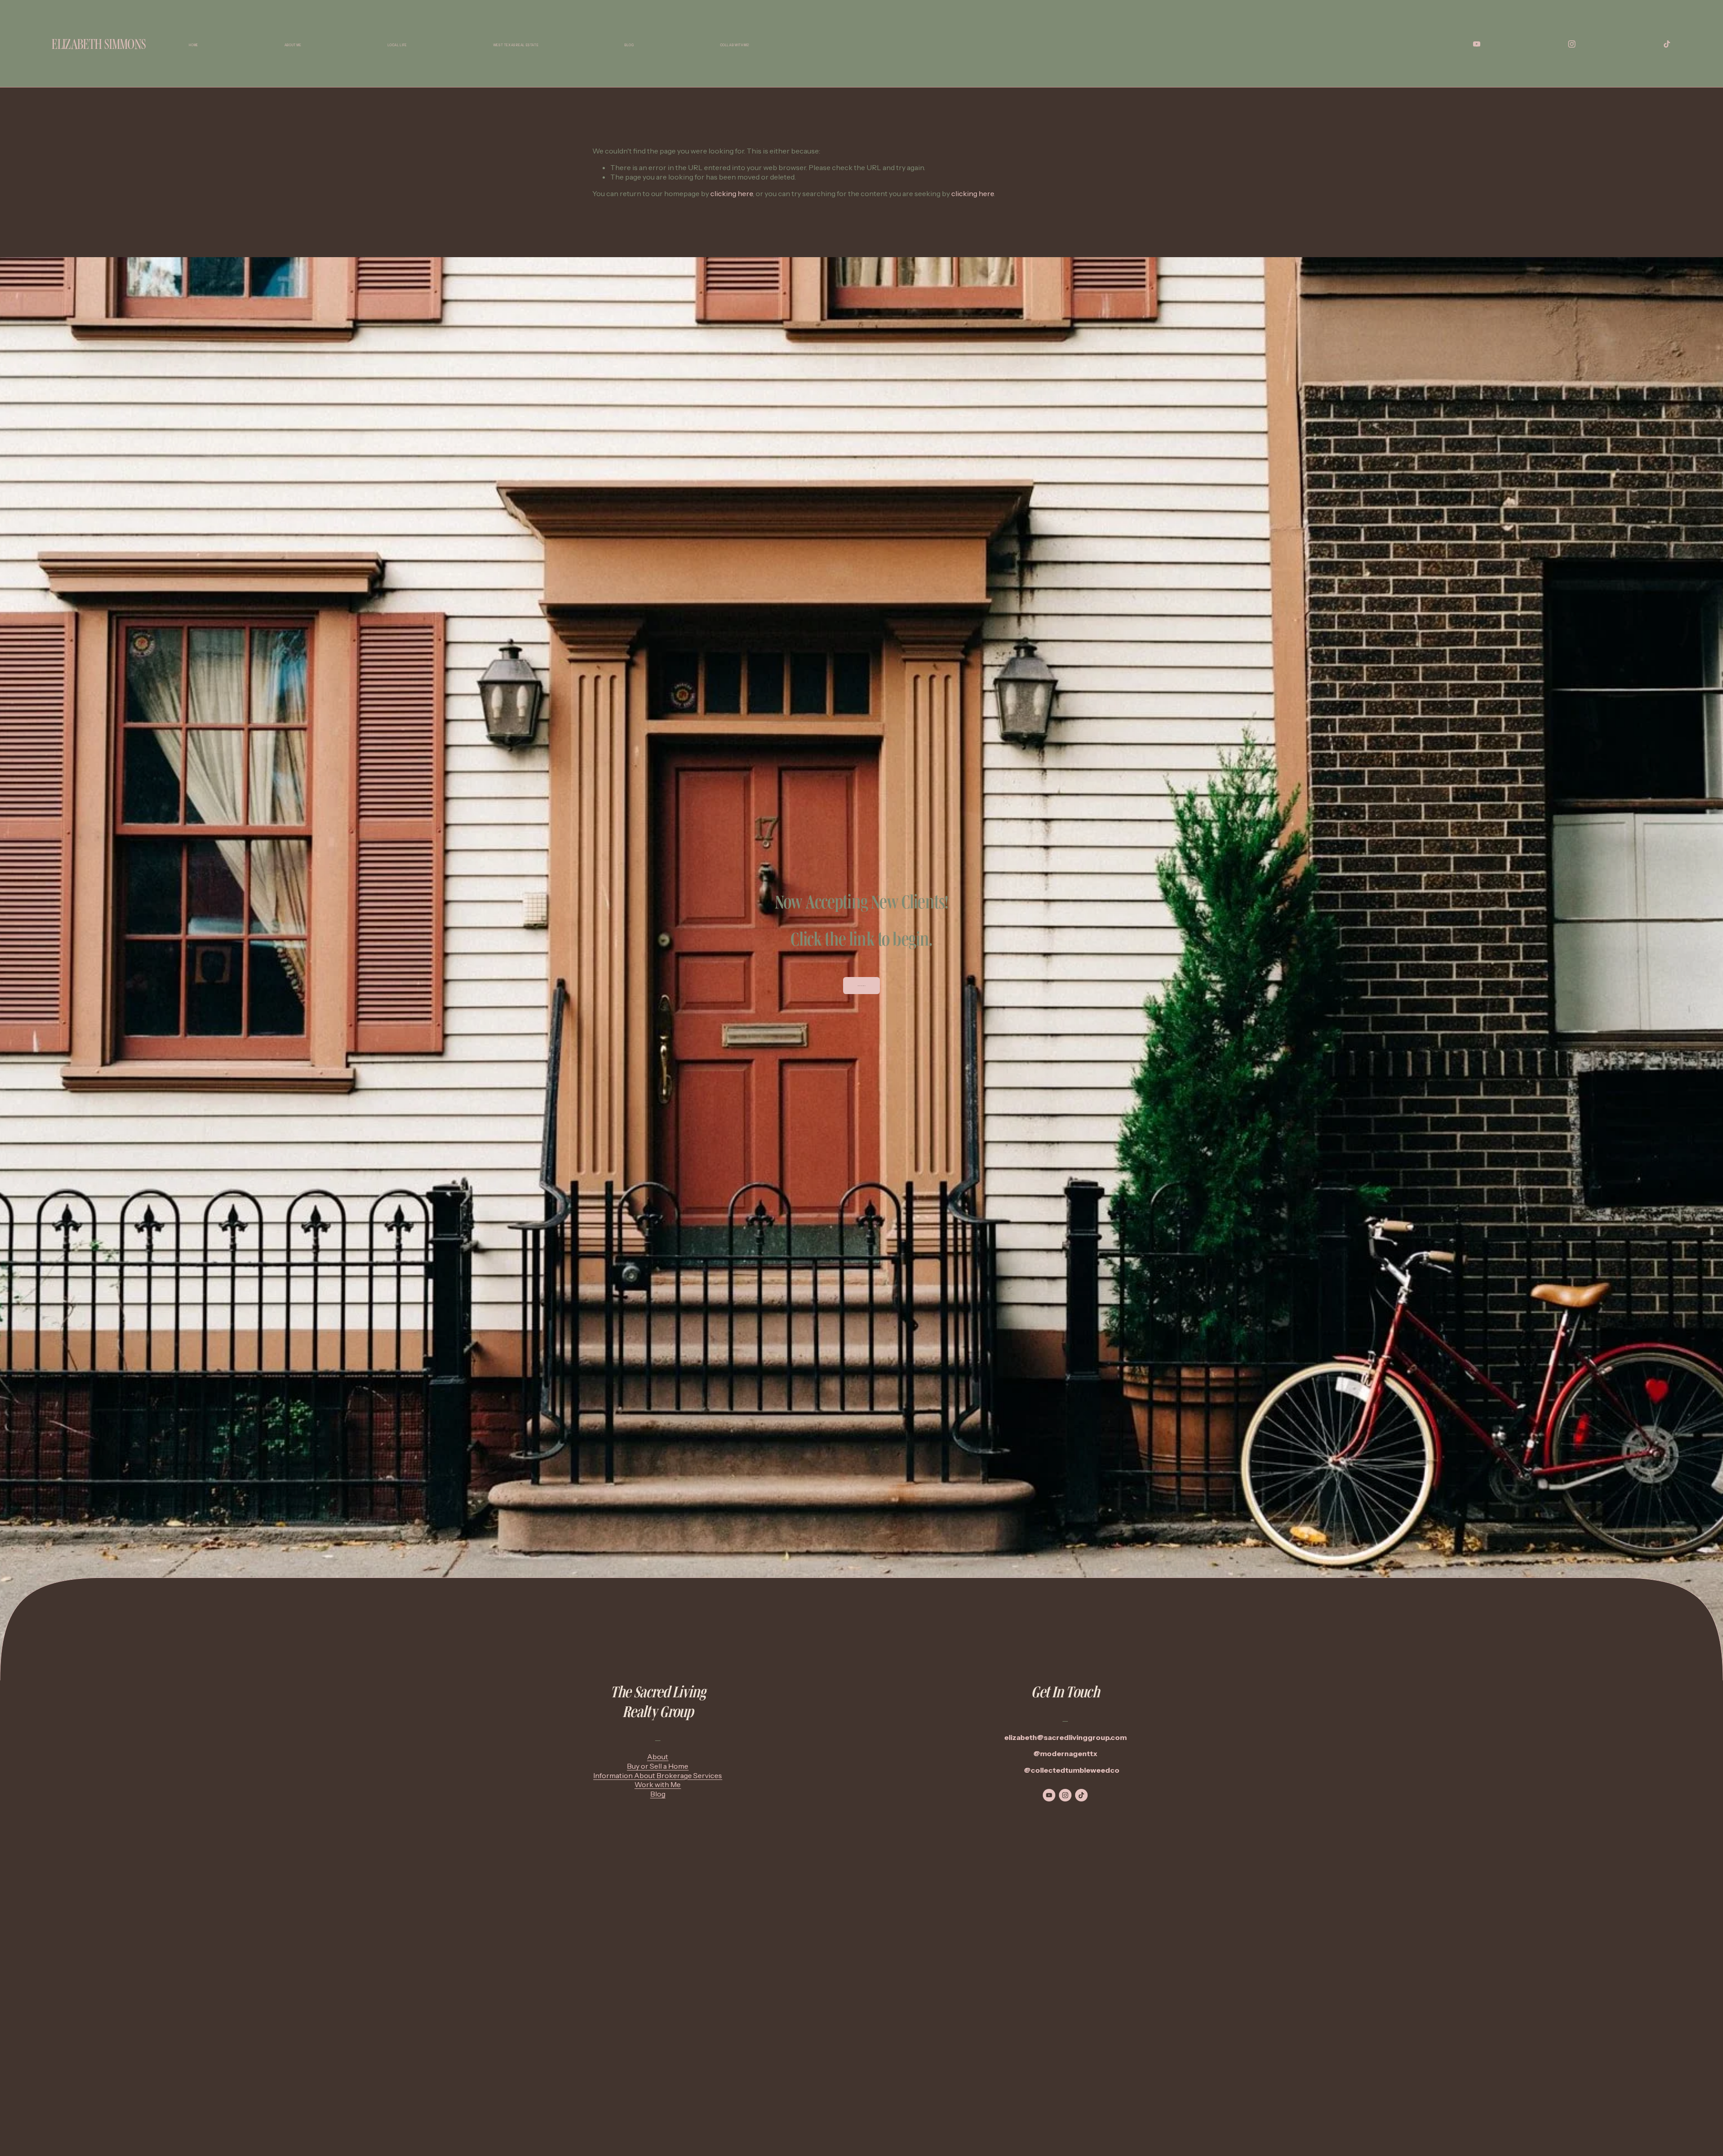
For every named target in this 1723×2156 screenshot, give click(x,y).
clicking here (732, 193)
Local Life (397, 45)
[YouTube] (1477, 44)
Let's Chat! (862, 986)
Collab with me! (735, 45)
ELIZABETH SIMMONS (99, 44)
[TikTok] (1667, 44)
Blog (629, 45)
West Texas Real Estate (516, 45)
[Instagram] (1572, 44)
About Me (293, 45)
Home (193, 45)
